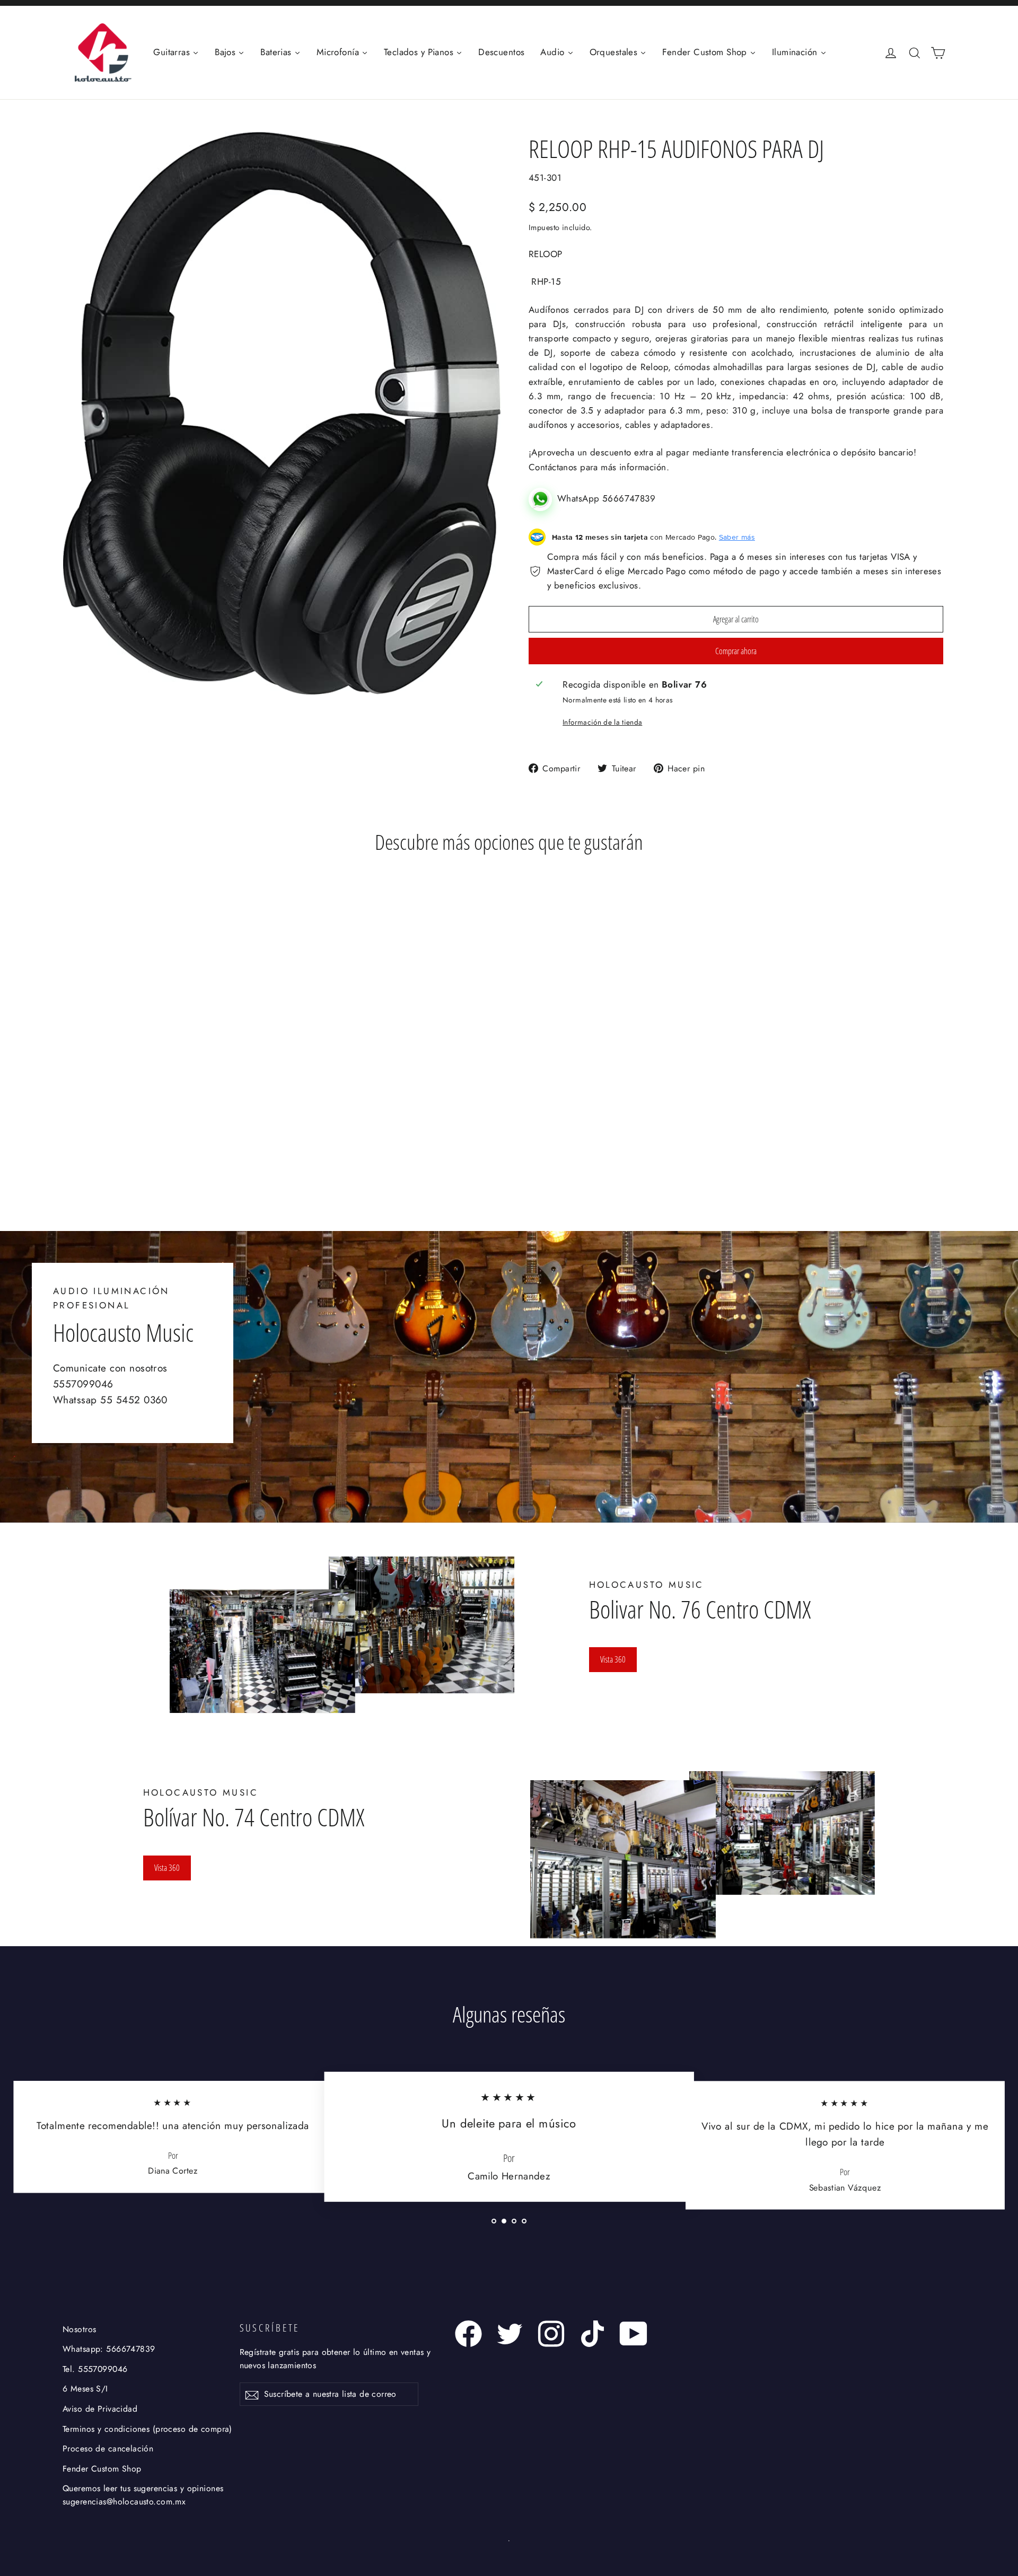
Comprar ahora (736, 651)
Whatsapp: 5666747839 (109, 2349)
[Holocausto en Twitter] (510, 2334)
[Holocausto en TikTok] (593, 2334)
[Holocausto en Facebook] (468, 2334)
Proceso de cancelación (108, 2448)
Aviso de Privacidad (100, 2409)
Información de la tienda (602, 722)
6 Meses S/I (85, 2389)
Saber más (737, 537)
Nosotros (79, 2329)
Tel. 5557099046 (95, 2369)
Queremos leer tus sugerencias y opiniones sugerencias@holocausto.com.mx (143, 2495)
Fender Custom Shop (102, 2469)
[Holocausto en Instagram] (551, 2334)
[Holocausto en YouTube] (634, 2334)
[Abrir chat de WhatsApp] (543, 498)
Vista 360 (613, 1659)
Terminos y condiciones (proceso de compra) (147, 2429)
